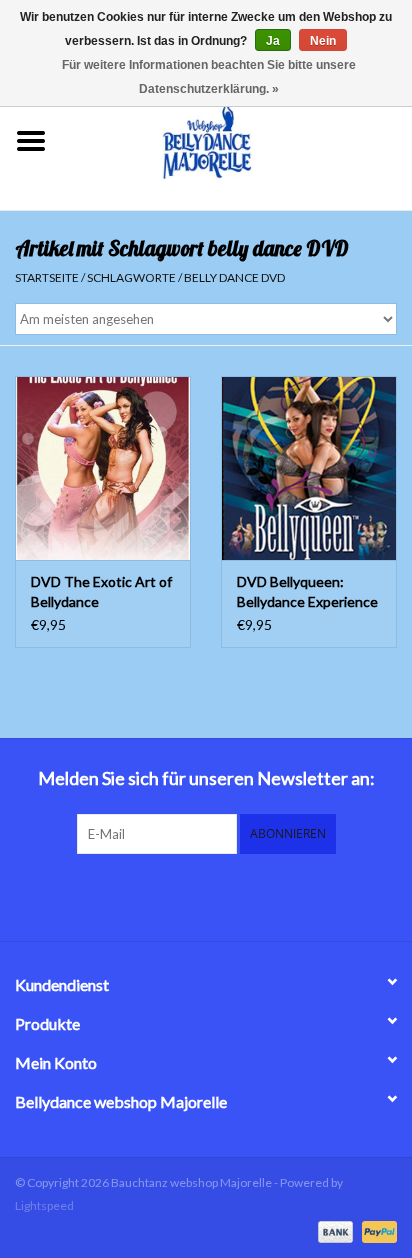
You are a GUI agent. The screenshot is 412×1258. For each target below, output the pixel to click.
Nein (323, 41)
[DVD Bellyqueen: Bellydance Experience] (309, 468)
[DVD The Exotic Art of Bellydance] (103, 468)
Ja (273, 41)
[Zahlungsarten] (333, 1230)
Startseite (47, 277)
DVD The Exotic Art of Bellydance (101, 591)
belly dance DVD (234, 277)
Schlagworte (131, 277)
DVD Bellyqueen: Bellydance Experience (307, 591)
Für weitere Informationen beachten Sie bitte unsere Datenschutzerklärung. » (209, 77)
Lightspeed (44, 1205)
